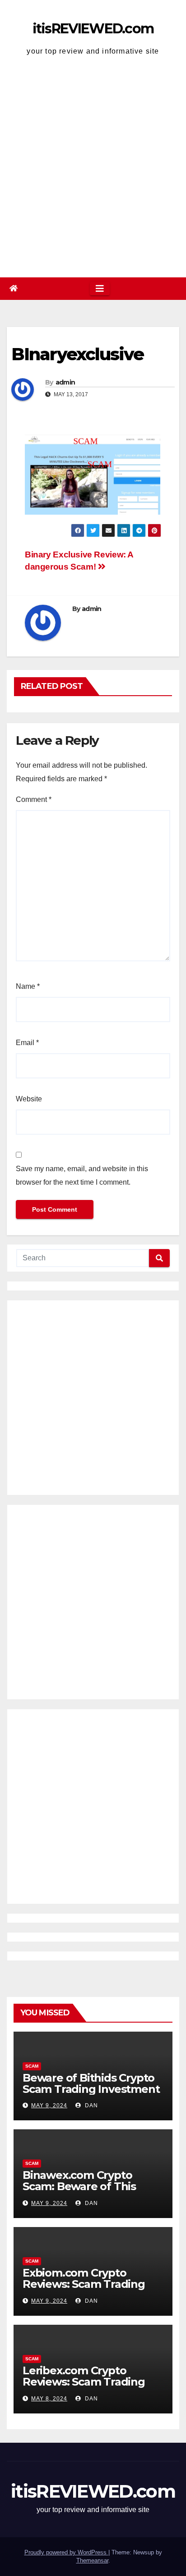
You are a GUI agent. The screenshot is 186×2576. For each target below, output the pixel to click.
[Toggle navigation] (100, 289)
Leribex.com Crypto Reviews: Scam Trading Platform (84, 2382)
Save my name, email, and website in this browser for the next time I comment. (82, 1175)
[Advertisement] (93, 169)
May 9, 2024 (49, 2105)
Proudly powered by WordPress (66, 2552)
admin (65, 382)
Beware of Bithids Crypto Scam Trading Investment (91, 2083)
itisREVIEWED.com (93, 29)
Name (28, 986)
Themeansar (92, 2560)
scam (32, 2066)
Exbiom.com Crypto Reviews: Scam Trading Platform (84, 2284)
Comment (34, 799)
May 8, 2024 (49, 2399)
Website (29, 1099)
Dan (91, 2105)
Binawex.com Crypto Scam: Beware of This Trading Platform (79, 2186)
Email (27, 1043)
